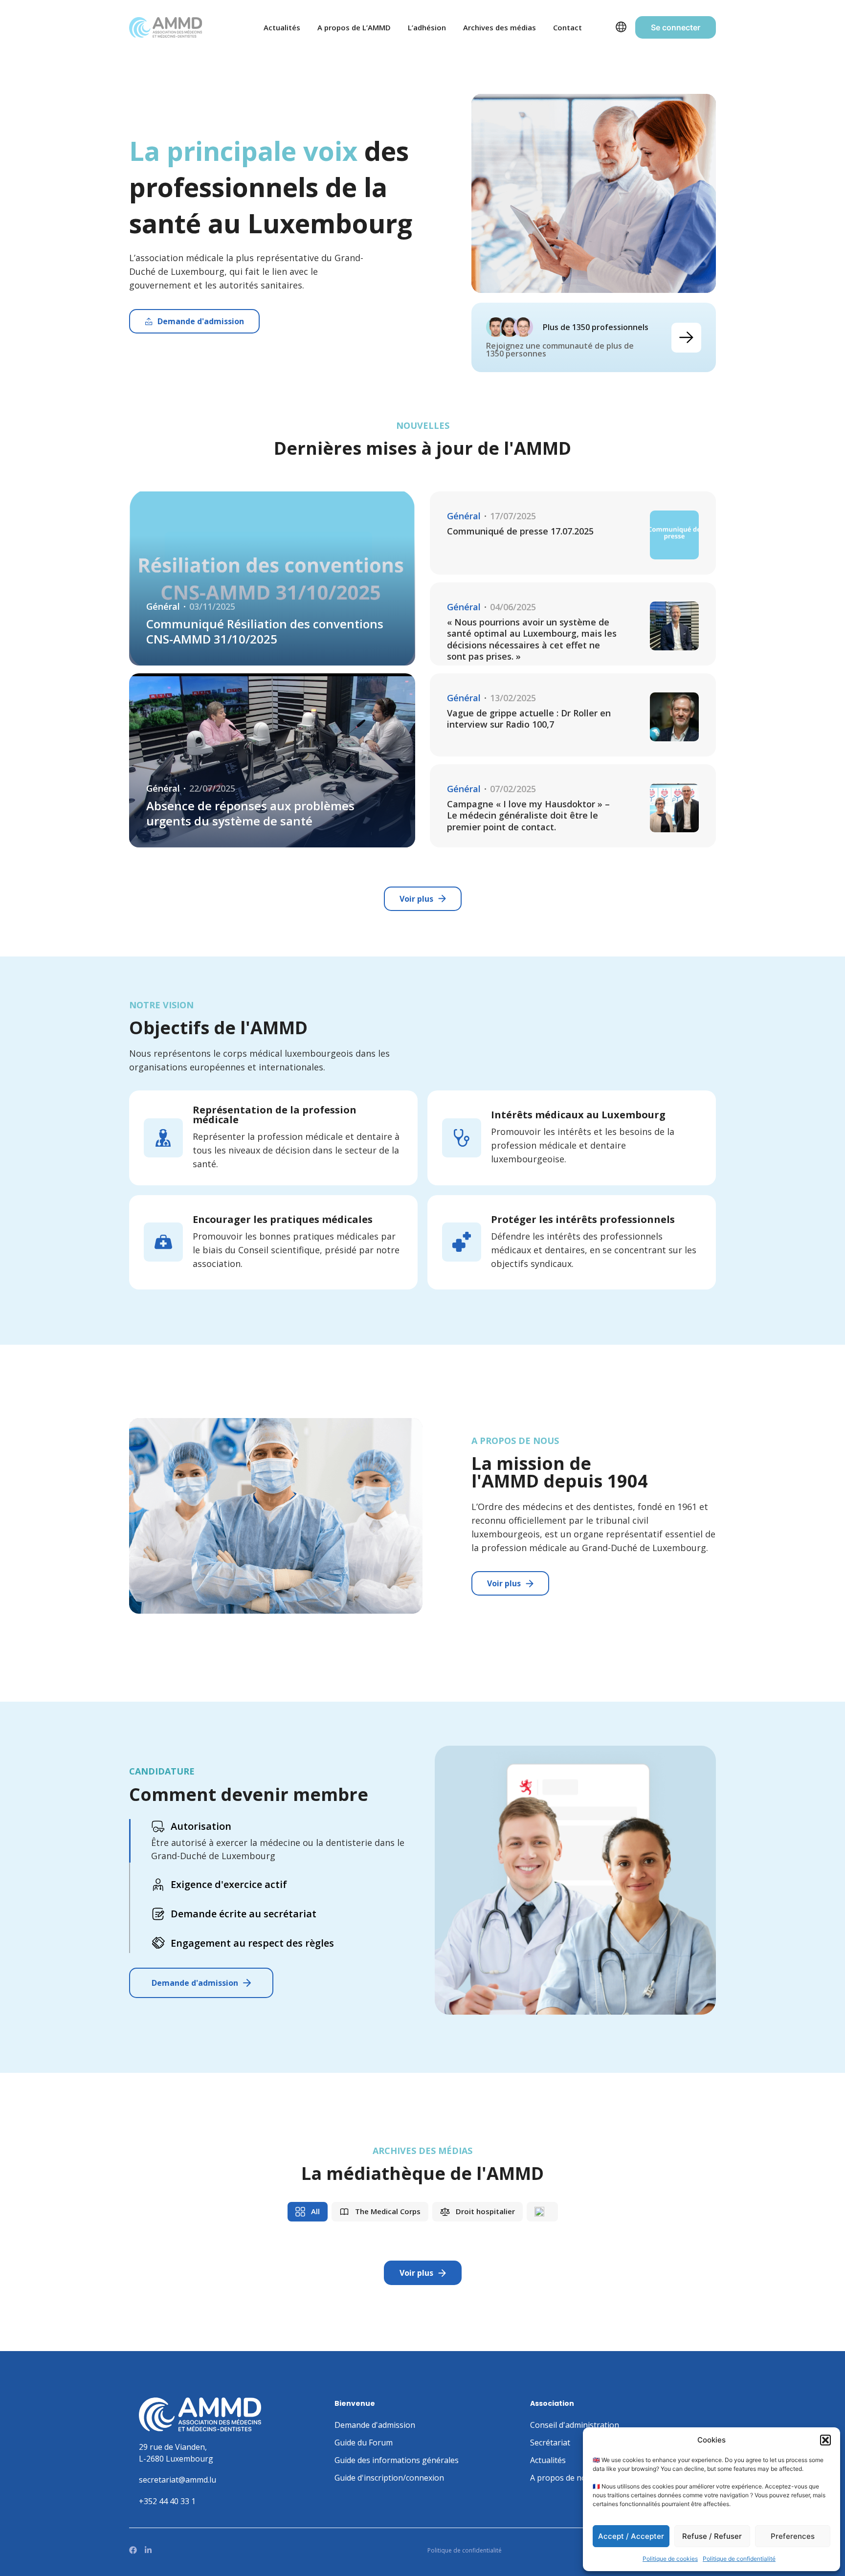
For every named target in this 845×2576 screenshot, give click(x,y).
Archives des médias (500, 27)
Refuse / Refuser (712, 2536)
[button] (825, 2440)
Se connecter (676, 27)
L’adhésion (427, 27)
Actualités (282, 27)
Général (163, 607)
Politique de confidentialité (739, 2559)
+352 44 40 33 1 (167, 2501)
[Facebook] (133, 2550)
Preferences (793, 2536)
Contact (567, 27)
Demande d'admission (195, 1983)
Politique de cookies (670, 2559)
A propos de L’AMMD (354, 27)
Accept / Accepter (631, 2536)
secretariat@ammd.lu (178, 2480)
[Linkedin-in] (148, 2550)
